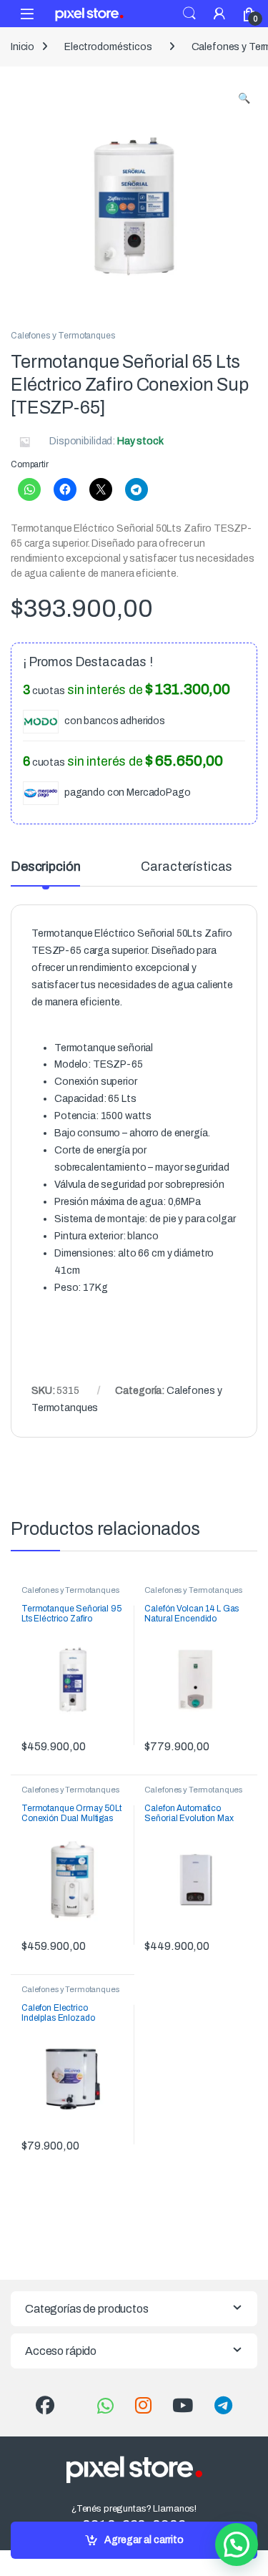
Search (189, 14)
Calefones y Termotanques (63, 336)
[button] (244, 99)
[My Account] (219, 13)
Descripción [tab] (45, 867)
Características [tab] (187, 867)
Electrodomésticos (108, 47)
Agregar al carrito (144, 2540)
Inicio (23, 47)
